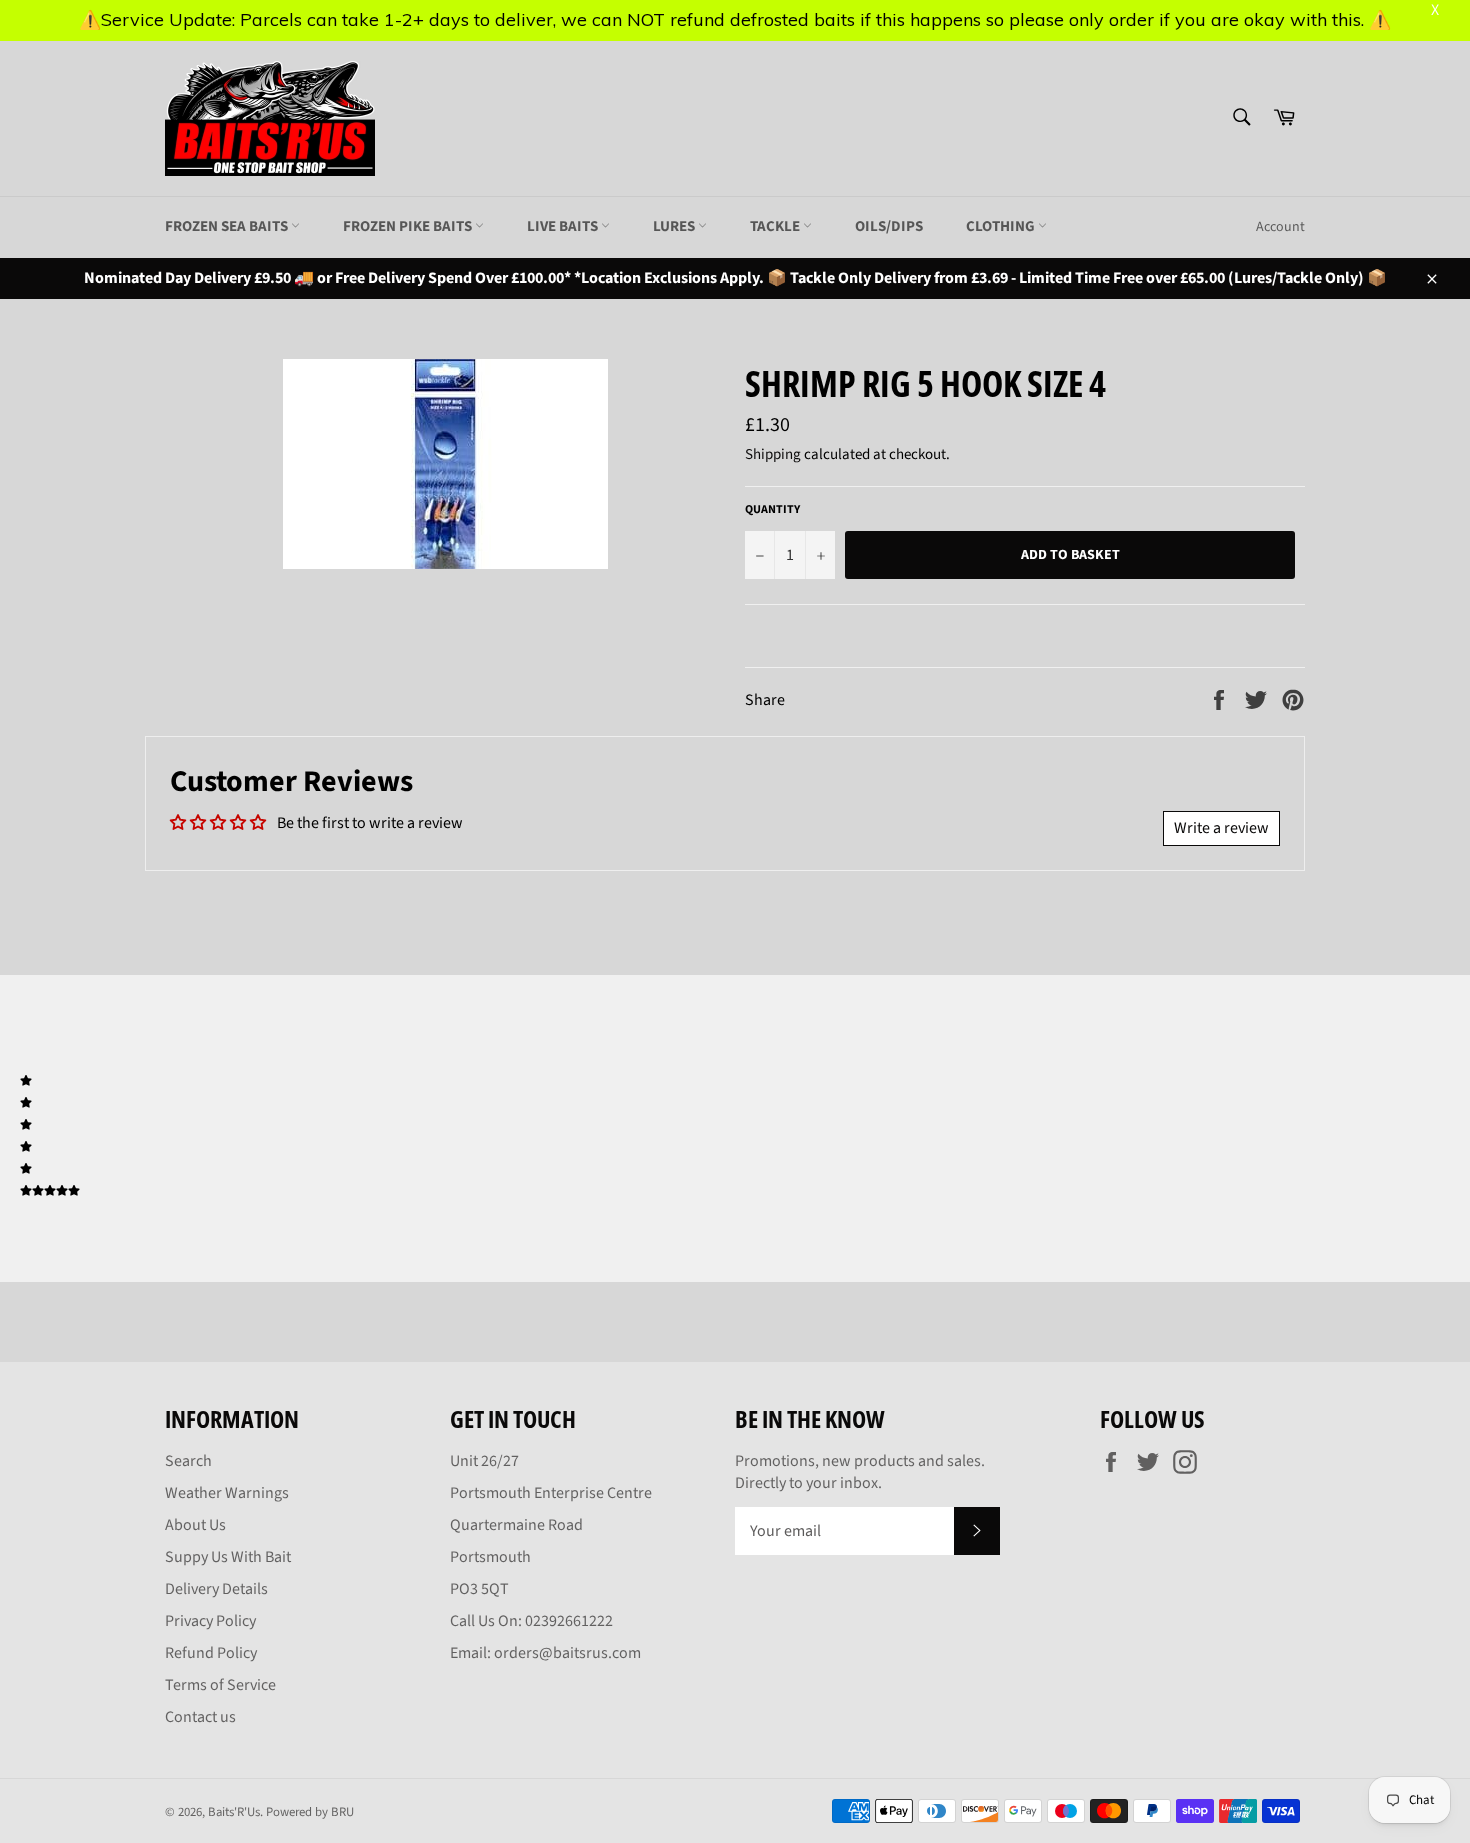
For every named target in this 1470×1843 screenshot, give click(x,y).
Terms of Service (220, 1685)
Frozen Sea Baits (228, 226)
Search (188, 1461)
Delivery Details (216, 1589)
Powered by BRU (310, 1812)
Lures (675, 226)
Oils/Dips (889, 226)
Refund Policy (211, 1653)
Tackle (776, 226)
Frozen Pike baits (409, 226)
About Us (195, 1525)
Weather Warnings (227, 1493)
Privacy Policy (210, 1621)
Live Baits (564, 226)
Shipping (773, 454)
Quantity (772, 510)
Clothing (1002, 226)
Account (1280, 227)
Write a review (1221, 828)
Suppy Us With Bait (228, 1557)
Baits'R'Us (234, 1812)
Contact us (200, 1717)
